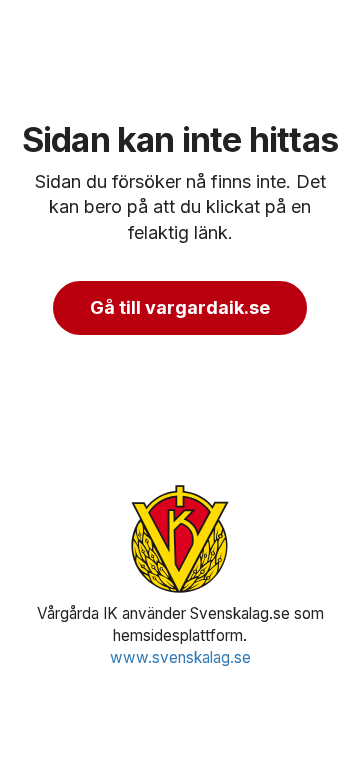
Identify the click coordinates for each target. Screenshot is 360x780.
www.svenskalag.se (180, 657)
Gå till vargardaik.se (180, 307)
